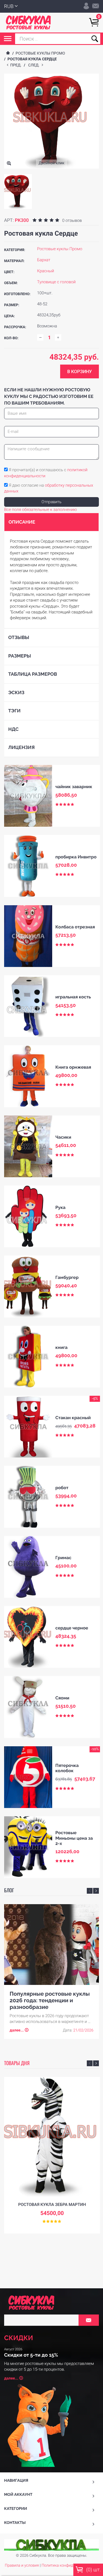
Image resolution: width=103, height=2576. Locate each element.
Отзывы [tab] (19, 637)
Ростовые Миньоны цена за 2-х (74, 1838)
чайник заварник (74, 787)
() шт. (93, 2570)
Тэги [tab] (14, 711)
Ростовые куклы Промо (40, 53)
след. (35, 65)
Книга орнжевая (73, 1067)
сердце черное (72, 1628)
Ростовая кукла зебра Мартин (52, 2205)
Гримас (63, 1558)
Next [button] (96, 1891)
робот (62, 1488)
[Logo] (28, 23)
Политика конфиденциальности (70, 2566)
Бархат (44, 260)
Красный (46, 271)
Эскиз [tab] (16, 692)
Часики (63, 1137)
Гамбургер (67, 1277)
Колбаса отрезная (75, 927)
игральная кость (73, 997)
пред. (17, 65)
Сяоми (62, 1698)
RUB (9, 6)
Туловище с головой (56, 282)
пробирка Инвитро (76, 857)
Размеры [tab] (20, 656)
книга (62, 1347)
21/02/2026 (83, 2030)
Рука (61, 1207)
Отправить (51, 502)
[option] (18, 192)
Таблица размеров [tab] (33, 674)
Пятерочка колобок (67, 1768)
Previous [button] (90, 1891)
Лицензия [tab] (21, 747)
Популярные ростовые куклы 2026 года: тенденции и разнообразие (50, 2000)
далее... (17, 2030)
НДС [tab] (13, 729)
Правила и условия (22, 2566)
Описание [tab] (22, 522)
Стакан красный (73, 1418)
